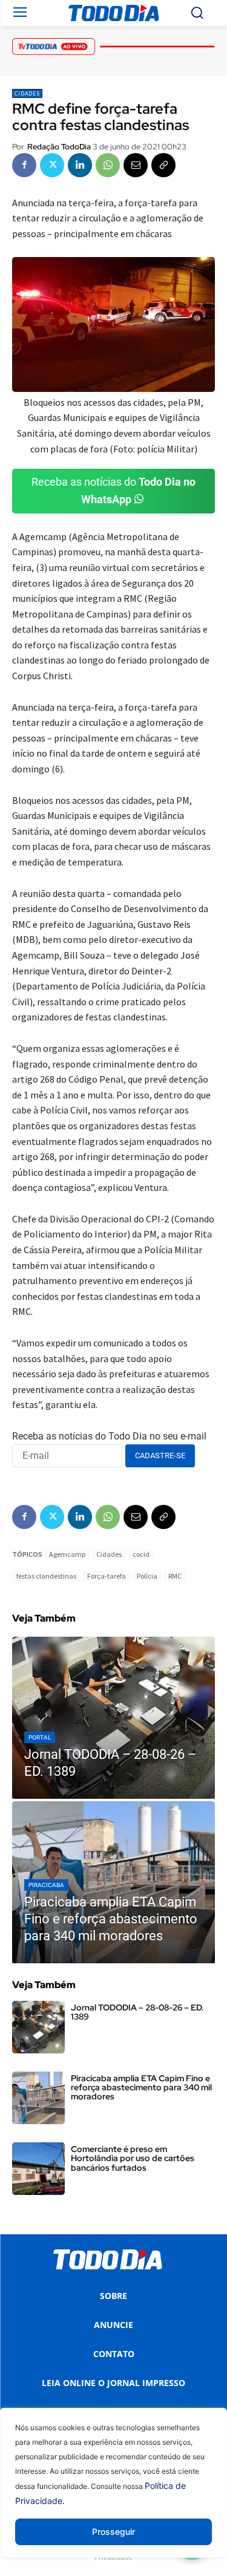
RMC (175, 1576)
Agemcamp (67, 1554)
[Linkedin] (80, 165)
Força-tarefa (107, 1576)
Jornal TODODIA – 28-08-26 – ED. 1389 (137, 2012)
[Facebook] (24, 165)
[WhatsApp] (108, 165)
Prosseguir (113, 2532)
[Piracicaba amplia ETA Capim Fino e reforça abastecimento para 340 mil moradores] (113, 1882)
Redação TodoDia (59, 147)
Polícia (147, 1576)
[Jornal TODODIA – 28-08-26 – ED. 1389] (113, 1718)
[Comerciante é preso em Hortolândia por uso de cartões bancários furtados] (38, 2169)
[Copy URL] (163, 165)
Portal (40, 1737)
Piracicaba (46, 1885)
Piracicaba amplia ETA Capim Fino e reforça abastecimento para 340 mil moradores (141, 2088)
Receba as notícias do (113, 491)
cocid (141, 1554)
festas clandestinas (46, 1576)
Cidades (27, 93)
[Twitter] (52, 165)
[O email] (136, 165)
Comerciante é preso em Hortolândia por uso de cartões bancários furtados (133, 2158)
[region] (113, 2492)
